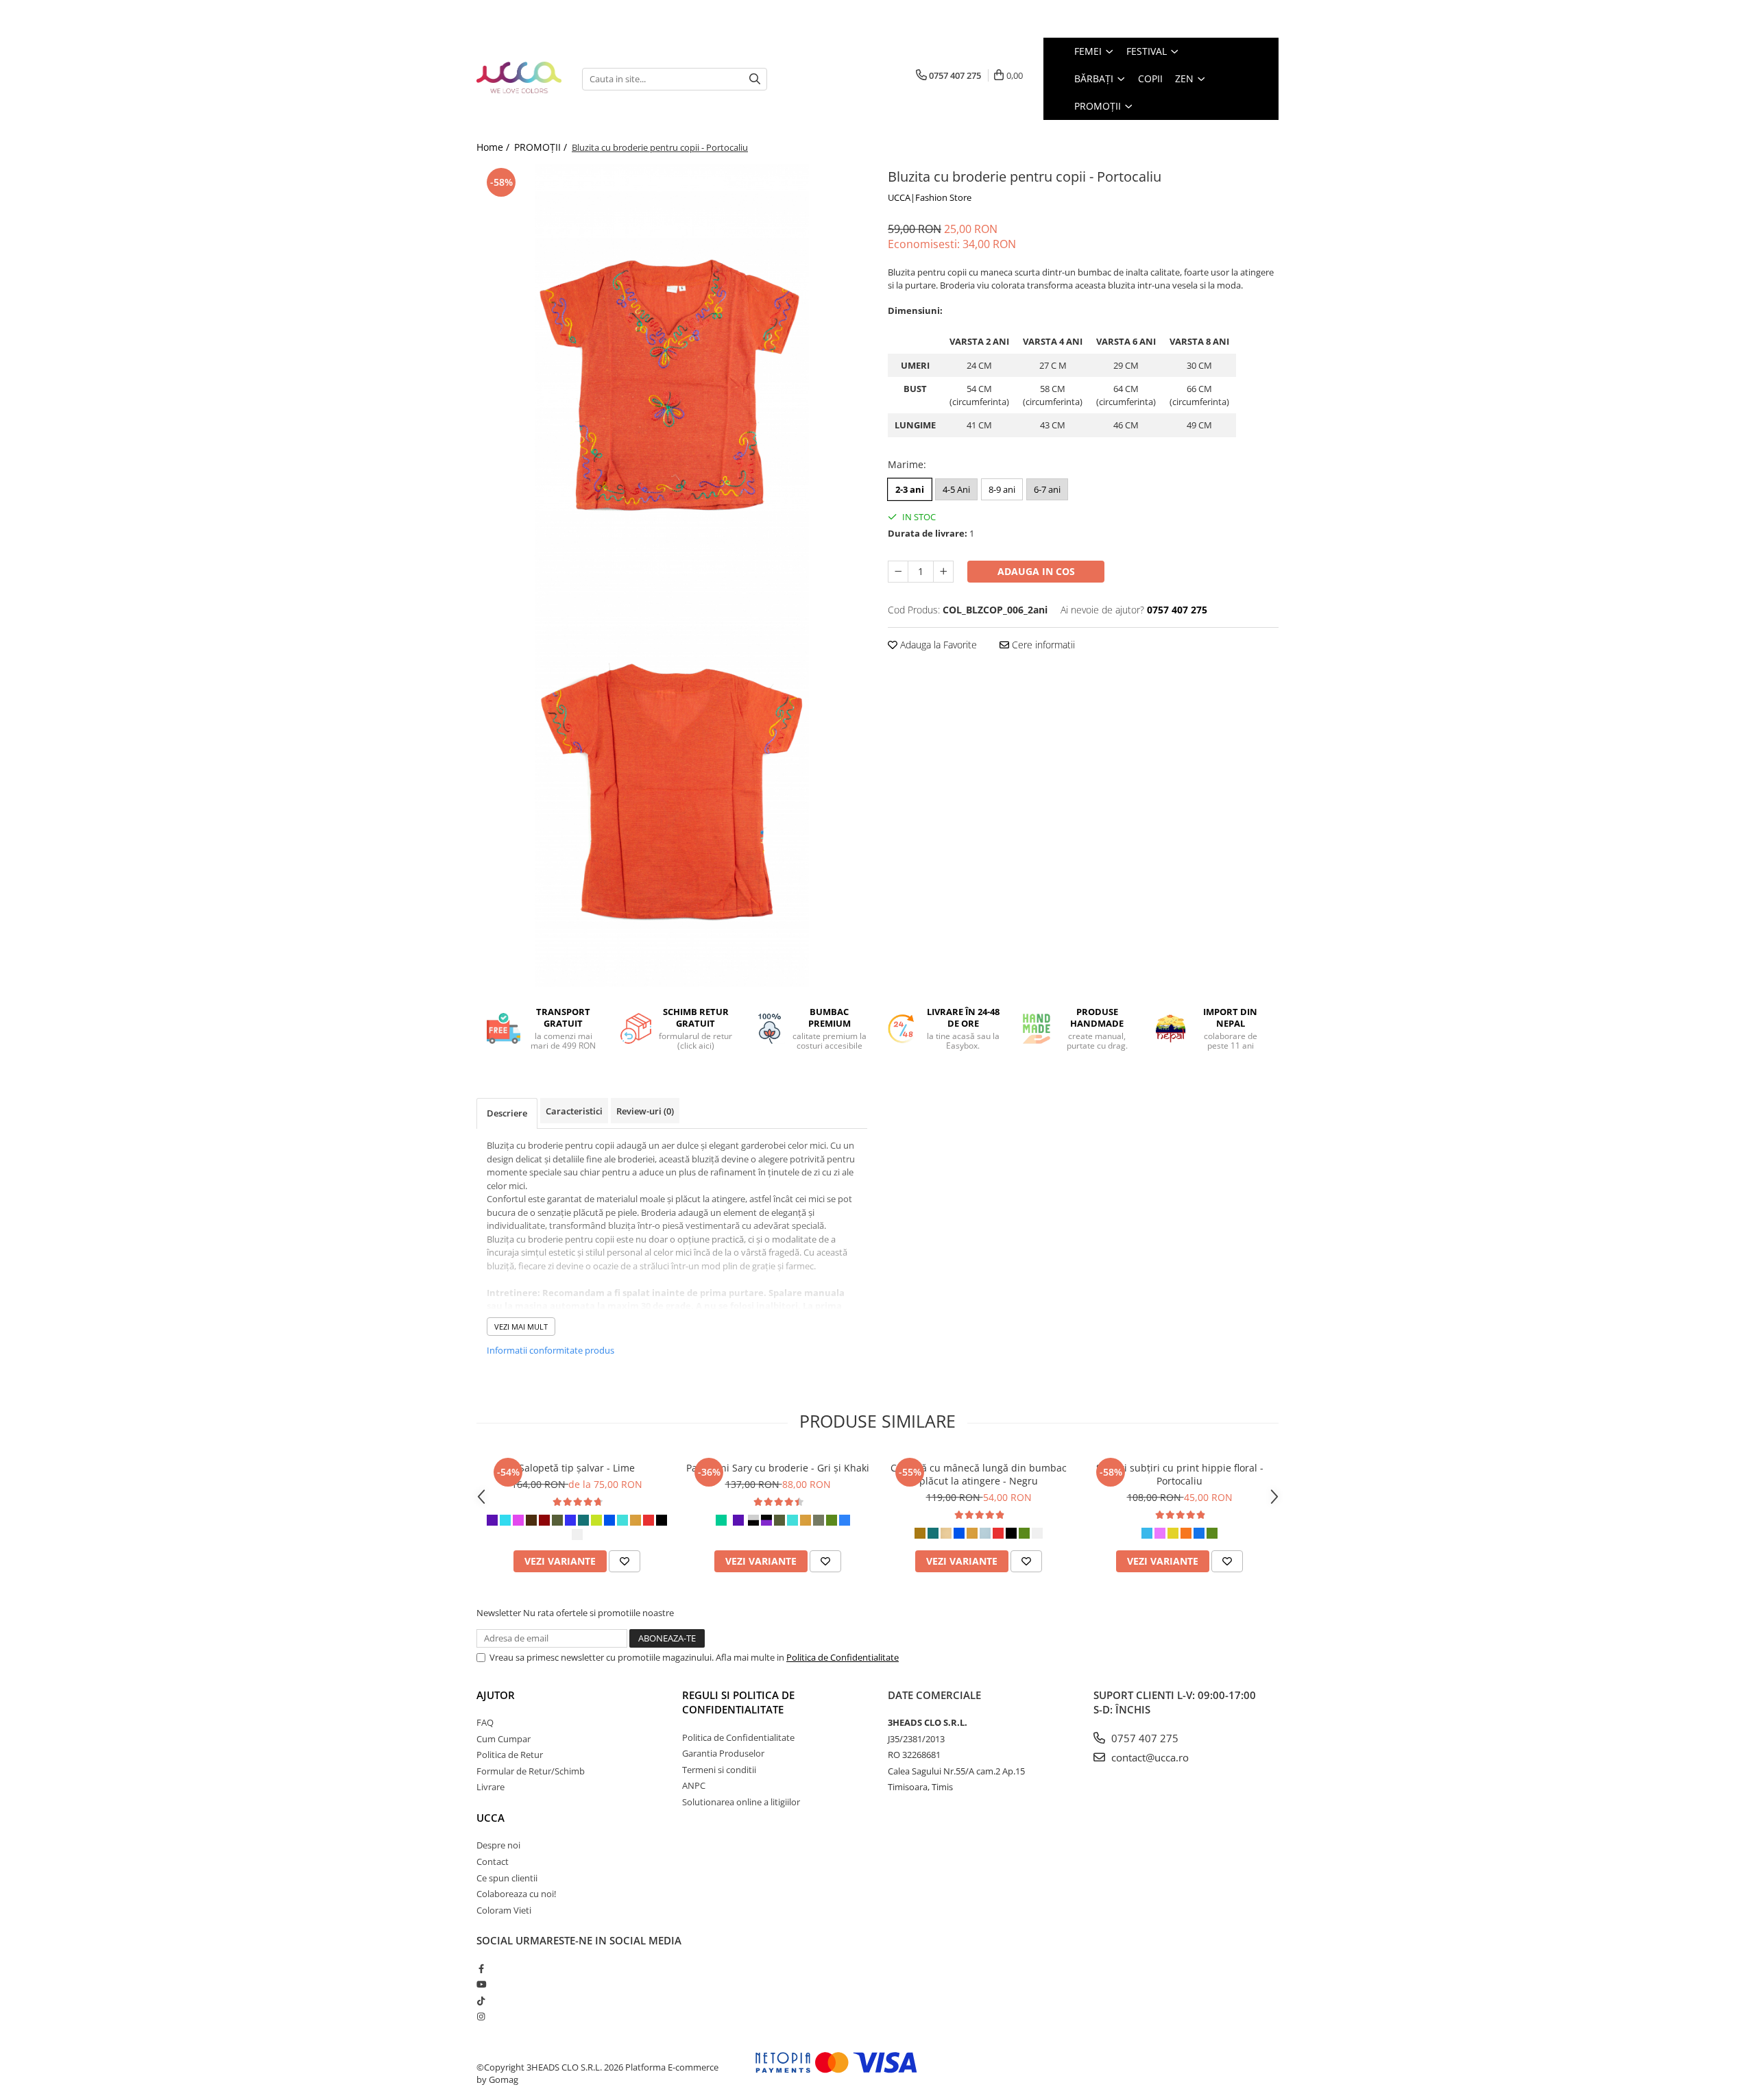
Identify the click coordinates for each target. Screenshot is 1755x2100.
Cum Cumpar (504, 1739)
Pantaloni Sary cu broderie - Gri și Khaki (778, 1468)
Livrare (491, 1787)
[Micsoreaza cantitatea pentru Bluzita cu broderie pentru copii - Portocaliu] (898, 572)
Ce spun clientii (507, 1878)
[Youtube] (481, 1984)
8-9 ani (1002, 489)
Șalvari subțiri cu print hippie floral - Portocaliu (1180, 1474)
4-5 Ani (956, 489)
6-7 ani (1047, 489)
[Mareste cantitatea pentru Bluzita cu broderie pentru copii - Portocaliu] (943, 572)
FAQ (485, 1722)
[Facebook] (481, 1968)
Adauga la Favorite (937, 645)
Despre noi (498, 1845)
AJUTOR (496, 1695)
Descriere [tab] (507, 1113)
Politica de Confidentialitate (843, 1657)
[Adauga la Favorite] (625, 1561)
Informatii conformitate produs (550, 1350)
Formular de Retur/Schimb (531, 1771)
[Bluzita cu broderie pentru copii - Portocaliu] (672, 370)
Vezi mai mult (521, 1327)
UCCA (491, 1818)
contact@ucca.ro (1149, 1757)
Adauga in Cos (1036, 571)
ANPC (694, 1785)
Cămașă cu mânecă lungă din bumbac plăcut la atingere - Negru (979, 1474)
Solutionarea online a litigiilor (741, 1802)
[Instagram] (481, 2016)
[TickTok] (481, 2001)
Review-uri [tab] (645, 1111)
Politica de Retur (510, 1755)
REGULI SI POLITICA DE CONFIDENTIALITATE (738, 1702)
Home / (494, 147)
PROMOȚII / (542, 147)
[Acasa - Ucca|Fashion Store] (519, 78)
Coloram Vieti (504, 1910)
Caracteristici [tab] (574, 1111)
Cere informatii (1042, 645)
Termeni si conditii (719, 1770)
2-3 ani (910, 489)
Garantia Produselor (723, 1753)
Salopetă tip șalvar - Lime (577, 1468)
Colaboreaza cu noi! (516, 1894)
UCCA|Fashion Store (930, 197)
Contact (493, 1861)
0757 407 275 (1143, 1738)
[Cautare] (755, 79)
